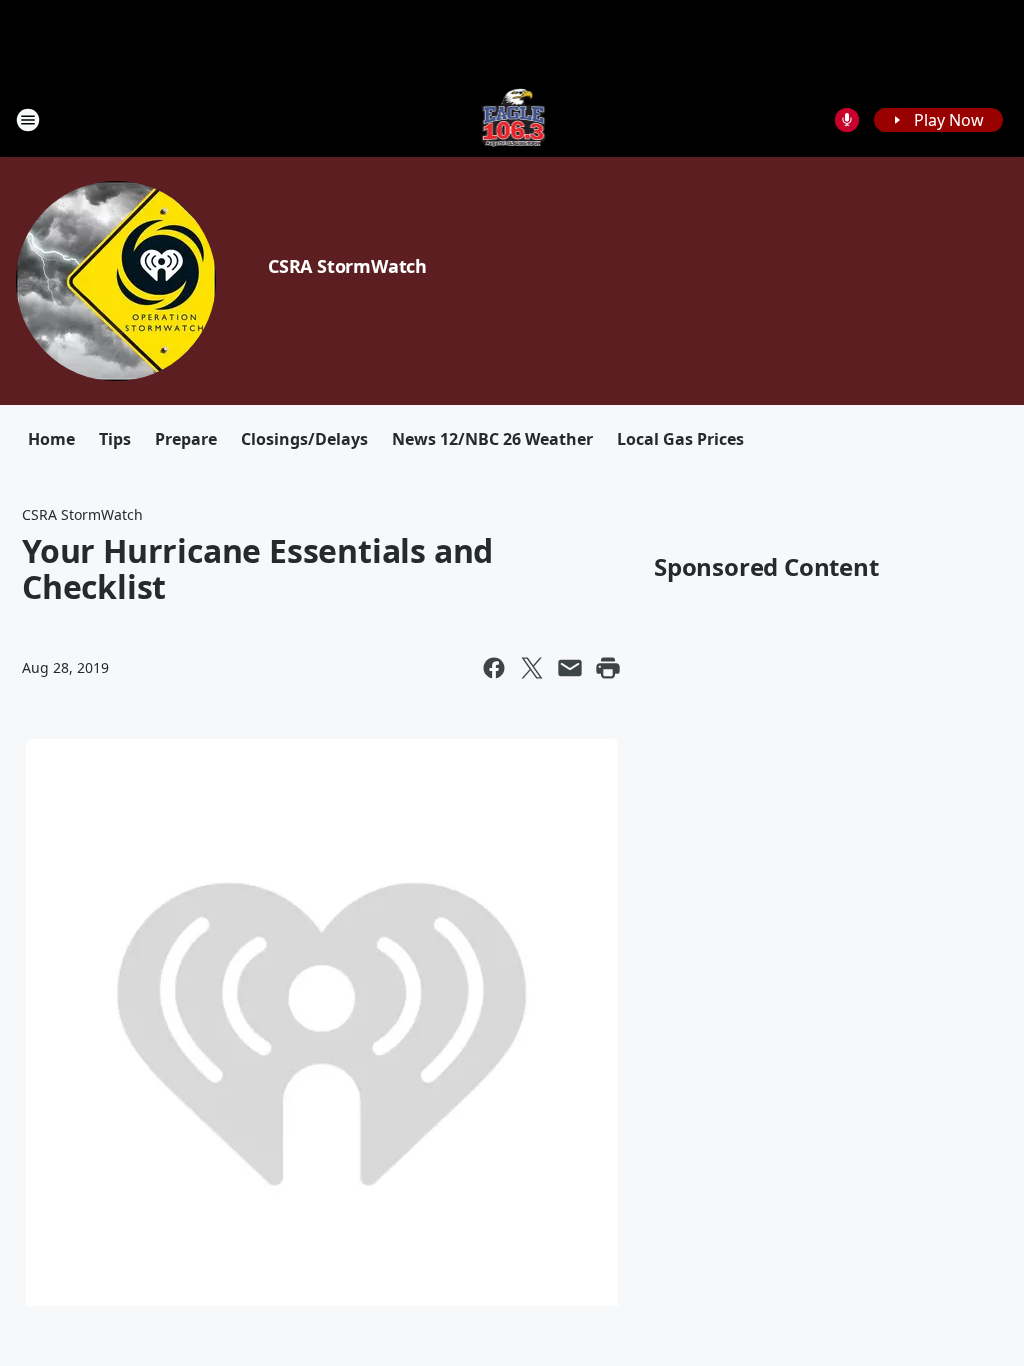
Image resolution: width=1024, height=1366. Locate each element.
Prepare (186, 439)
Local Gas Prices (680, 439)
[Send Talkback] (847, 120)
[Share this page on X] (532, 668)
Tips (115, 439)
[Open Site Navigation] (28, 120)
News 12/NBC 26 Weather (492, 439)
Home (51, 439)
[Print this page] (608, 668)
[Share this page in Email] (570, 668)
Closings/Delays (304, 439)
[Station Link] (512, 119)
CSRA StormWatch (347, 266)
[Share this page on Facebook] (494, 668)
